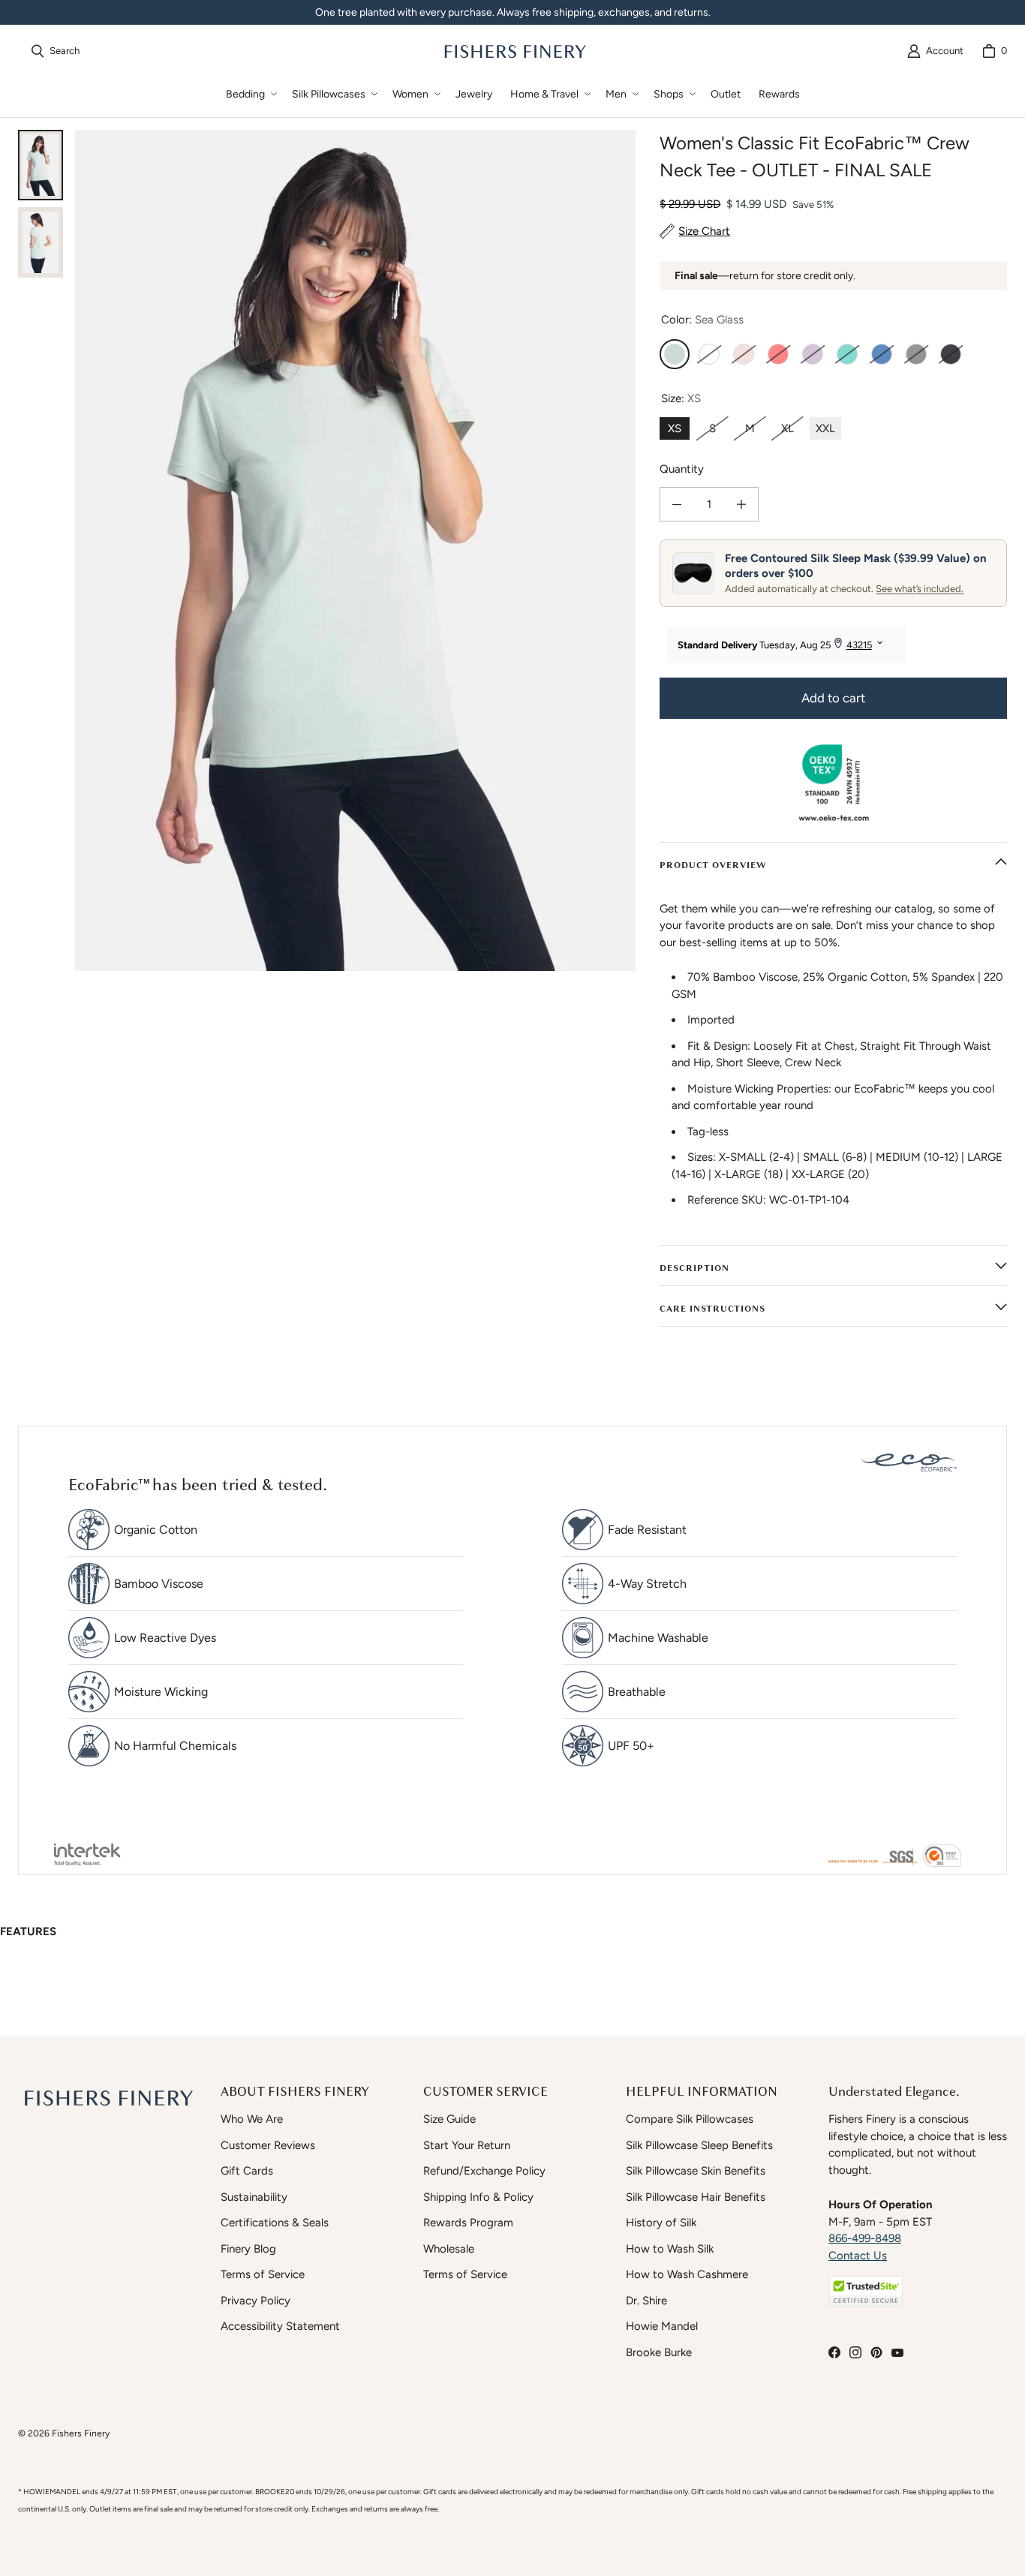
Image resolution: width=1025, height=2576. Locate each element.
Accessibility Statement (280, 2326)
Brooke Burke (659, 2352)
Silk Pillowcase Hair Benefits (696, 2197)
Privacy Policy (255, 2301)
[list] (355, 550)
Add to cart (833, 698)
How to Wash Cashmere (687, 2274)
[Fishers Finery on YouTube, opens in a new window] (897, 2352)
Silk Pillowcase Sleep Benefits (699, 2145)
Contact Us (858, 2256)
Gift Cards (247, 2171)
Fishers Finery (81, 2433)
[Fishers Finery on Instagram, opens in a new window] (855, 2352)
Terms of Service (263, 2274)
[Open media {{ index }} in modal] (355, 550)
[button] (250, 94)
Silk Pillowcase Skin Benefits (696, 2171)
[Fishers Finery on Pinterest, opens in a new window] (876, 2352)
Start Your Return (467, 2145)
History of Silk (661, 2223)
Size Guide (449, 2119)
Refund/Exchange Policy (484, 2171)
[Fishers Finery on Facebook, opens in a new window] (834, 2352)
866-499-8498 (865, 2238)
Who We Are (252, 2119)
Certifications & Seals (275, 2223)
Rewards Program (468, 2223)
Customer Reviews (268, 2145)
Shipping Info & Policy (478, 2197)
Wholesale (449, 2249)
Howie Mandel (662, 2326)
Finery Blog (248, 2249)
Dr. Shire (646, 2301)
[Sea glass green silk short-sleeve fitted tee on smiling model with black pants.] (41, 165)
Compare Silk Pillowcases (690, 2119)
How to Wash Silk (670, 2249)
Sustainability (254, 2197)
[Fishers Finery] (514, 51)
